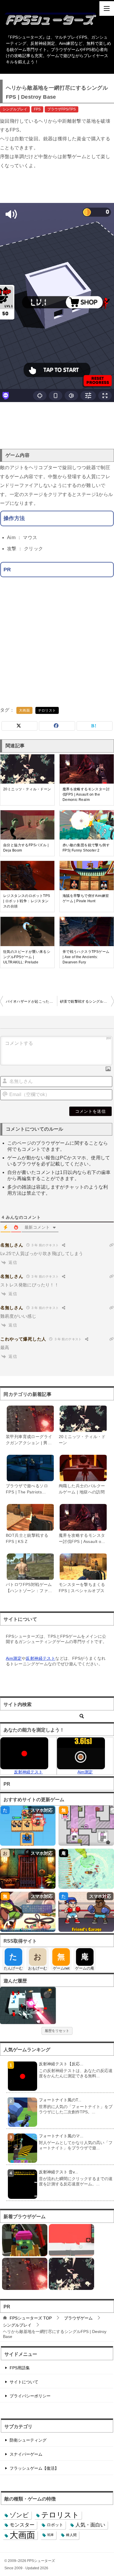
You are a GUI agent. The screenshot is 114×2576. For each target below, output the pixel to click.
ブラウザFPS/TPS (62, 109)
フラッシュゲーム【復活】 (34, 2468)
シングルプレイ (15, 109)
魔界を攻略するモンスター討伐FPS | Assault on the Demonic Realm (86, 794)
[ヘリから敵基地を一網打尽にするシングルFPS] (28, 2005)
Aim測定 (14, 1658)
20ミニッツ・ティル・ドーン (27, 789)
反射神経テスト (40, 1658)
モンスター (22, 2525)
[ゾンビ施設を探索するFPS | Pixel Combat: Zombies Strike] (25, 2240)
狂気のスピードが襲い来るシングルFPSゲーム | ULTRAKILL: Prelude (27, 957)
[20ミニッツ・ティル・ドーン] (71, 2274)
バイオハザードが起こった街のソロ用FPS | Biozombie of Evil (31, 1001)
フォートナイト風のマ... (61, 2136)
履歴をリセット (57, 2031)
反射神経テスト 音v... (58, 2172)
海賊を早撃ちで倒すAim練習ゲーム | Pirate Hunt (86, 898)
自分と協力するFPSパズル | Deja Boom (26, 848)
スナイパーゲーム (26, 2454)
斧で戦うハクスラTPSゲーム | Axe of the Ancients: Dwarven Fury (86, 957)
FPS (37, 109)
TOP (31, 2318)
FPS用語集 (20, 2368)
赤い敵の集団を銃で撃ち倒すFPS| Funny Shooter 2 (86, 848)
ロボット (55, 2525)
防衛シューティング (28, 2440)
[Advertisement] (57, 186)
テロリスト (47, 710)
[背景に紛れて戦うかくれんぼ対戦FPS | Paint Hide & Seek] (71, 2240)
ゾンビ (19, 2515)
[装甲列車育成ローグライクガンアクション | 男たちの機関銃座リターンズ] (25, 2274)
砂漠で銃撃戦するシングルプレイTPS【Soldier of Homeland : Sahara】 (87, 1001)
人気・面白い (90, 2525)
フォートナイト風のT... (60, 2100)
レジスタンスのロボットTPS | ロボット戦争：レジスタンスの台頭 (27, 901)
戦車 (51, 2535)
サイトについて (24, 2382)
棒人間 (71, 2535)
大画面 (24, 710)
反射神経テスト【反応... (61, 2064)
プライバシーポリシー (30, 2396)
